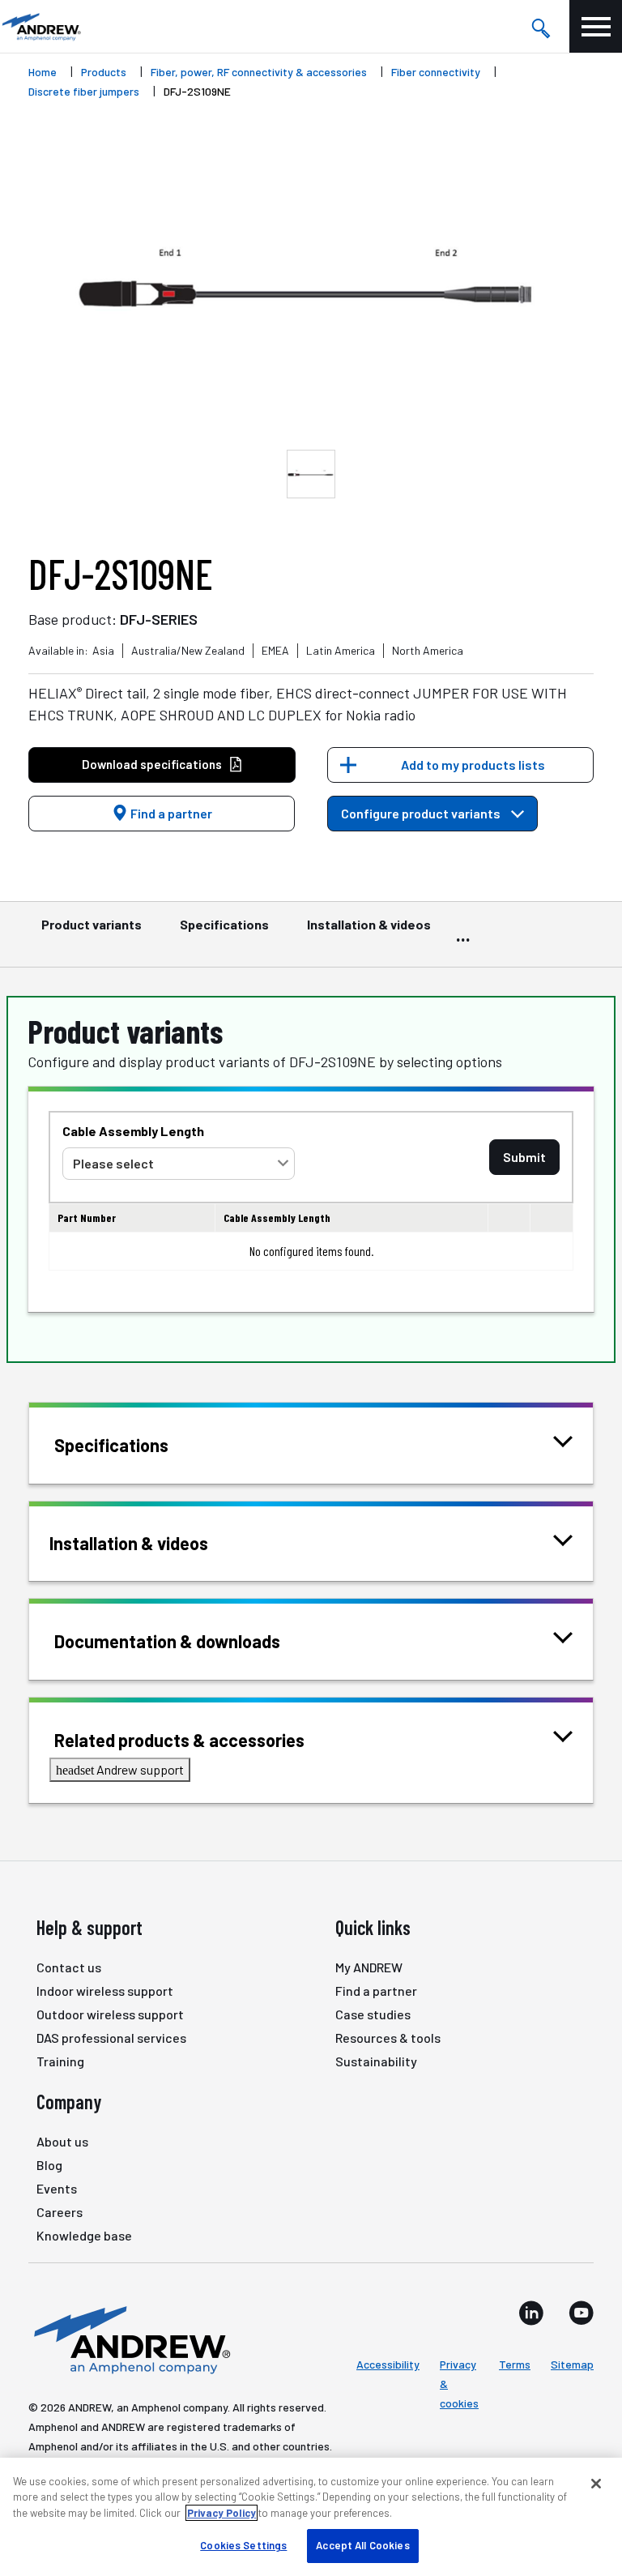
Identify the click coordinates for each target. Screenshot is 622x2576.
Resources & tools (388, 2038)
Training (60, 2061)
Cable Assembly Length (133, 1131)
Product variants (92, 924)
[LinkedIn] (531, 2313)
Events (57, 2188)
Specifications (224, 924)
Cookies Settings (243, 2545)
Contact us (69, 1967)
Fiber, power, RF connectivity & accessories (259, 72)
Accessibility (388, 2364)
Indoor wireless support (105, 1991)
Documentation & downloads (167, 1641)
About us (62, 2141)
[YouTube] (581, 2313)
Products (104, 72)
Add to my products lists (473, 765)
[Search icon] (540, 27)
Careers (60, 2212)
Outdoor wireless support (110, 2014)
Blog (49, 2165)
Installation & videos (369, 924)
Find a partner (170, 813)
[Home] (130, 2339)
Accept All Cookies (362, 2545)
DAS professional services (111, 2038)
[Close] (596, 2484)
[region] (311, 2517)
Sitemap (572, 2364)
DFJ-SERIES (159, 619)
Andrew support (120, 1769)
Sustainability (376, 2061)
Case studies (373, 2014)
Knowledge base (84, 2235)
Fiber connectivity (436, 72)
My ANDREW (369, 1967)
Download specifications (152, 764)
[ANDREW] (40, 26)
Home (43, 72)
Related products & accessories (179, 1740)
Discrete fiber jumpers (84, 91)
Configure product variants (422, 813)
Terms (515, 2364)
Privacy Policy (222, 2513)
